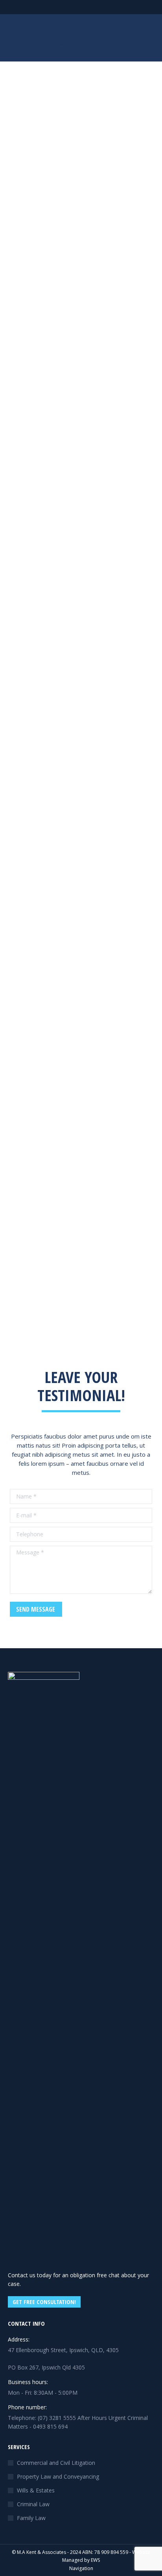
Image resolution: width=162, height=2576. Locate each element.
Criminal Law (33, 2504)
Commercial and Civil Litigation (56, 2463)
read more (38, 299)
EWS (95, 2560)
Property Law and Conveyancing (58, 2476)
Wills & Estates (36, 2490)
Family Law (31, 2518)
